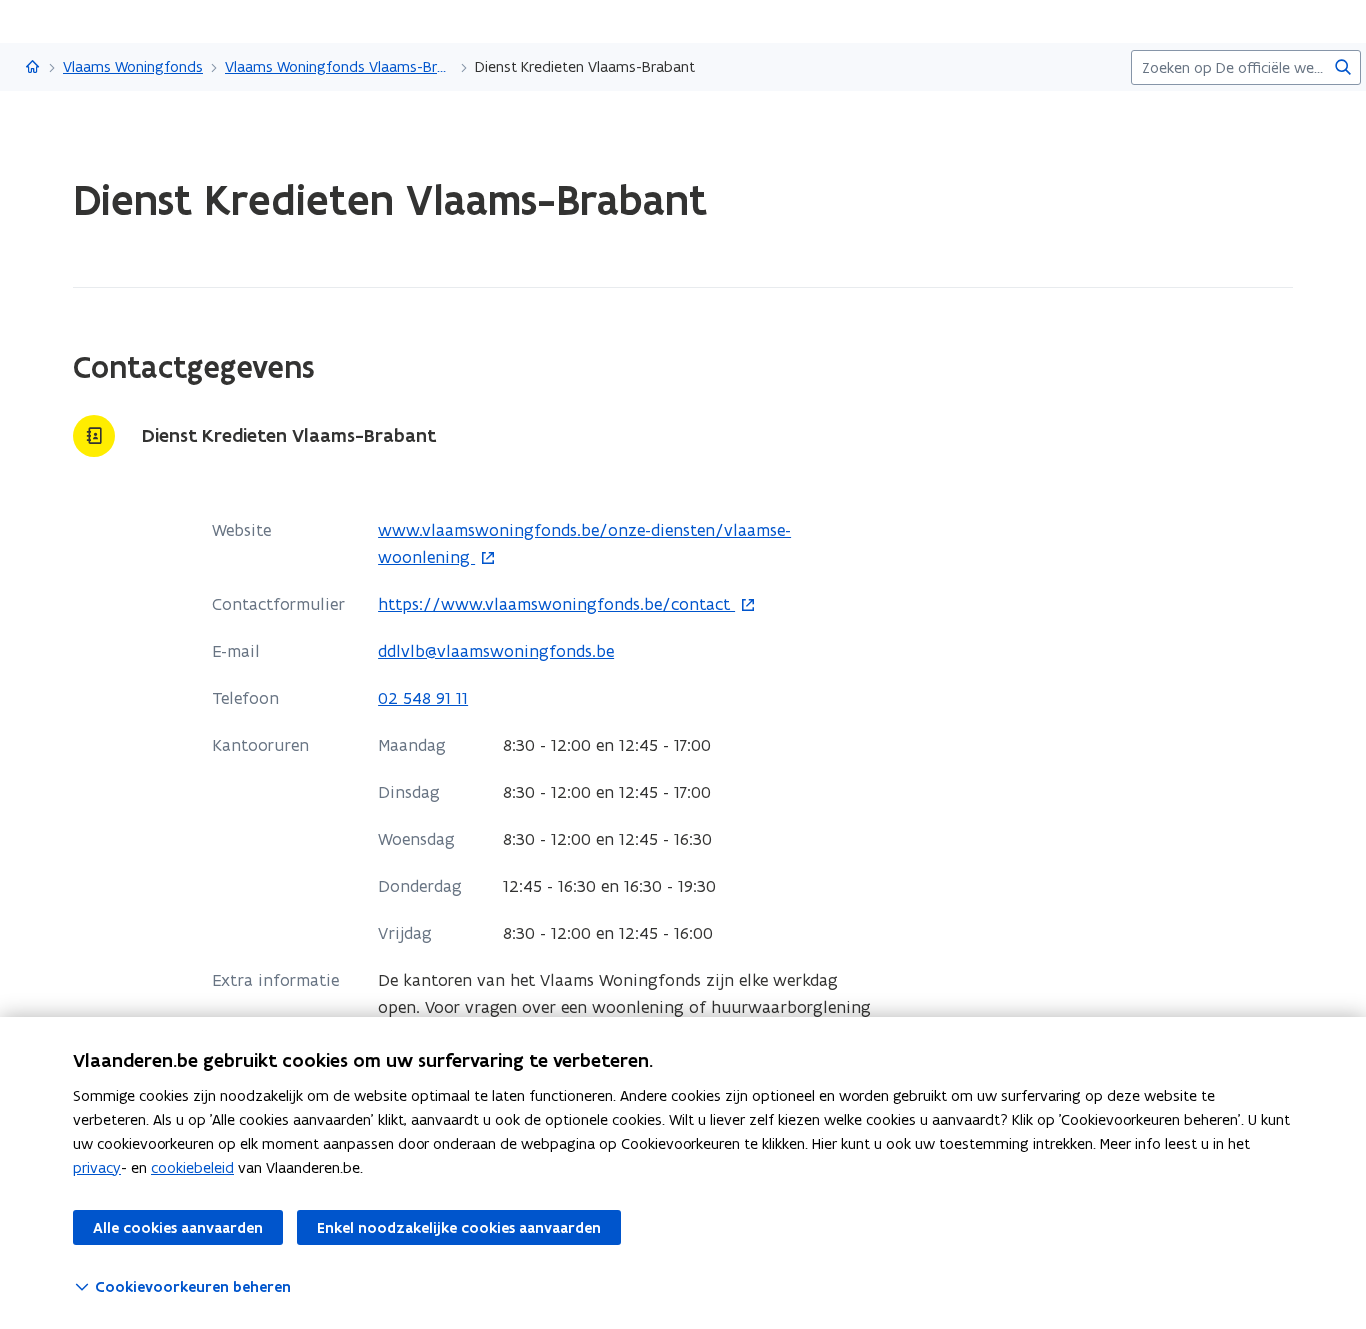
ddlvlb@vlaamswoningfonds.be (496, 651)
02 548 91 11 (423, 698)
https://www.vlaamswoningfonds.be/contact (556, 605)
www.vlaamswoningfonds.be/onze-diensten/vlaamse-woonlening (584, 544)
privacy (97, 1167)
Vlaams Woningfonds (133, 66)
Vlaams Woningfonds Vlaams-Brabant (339, 66)
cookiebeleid (192, 1167)
